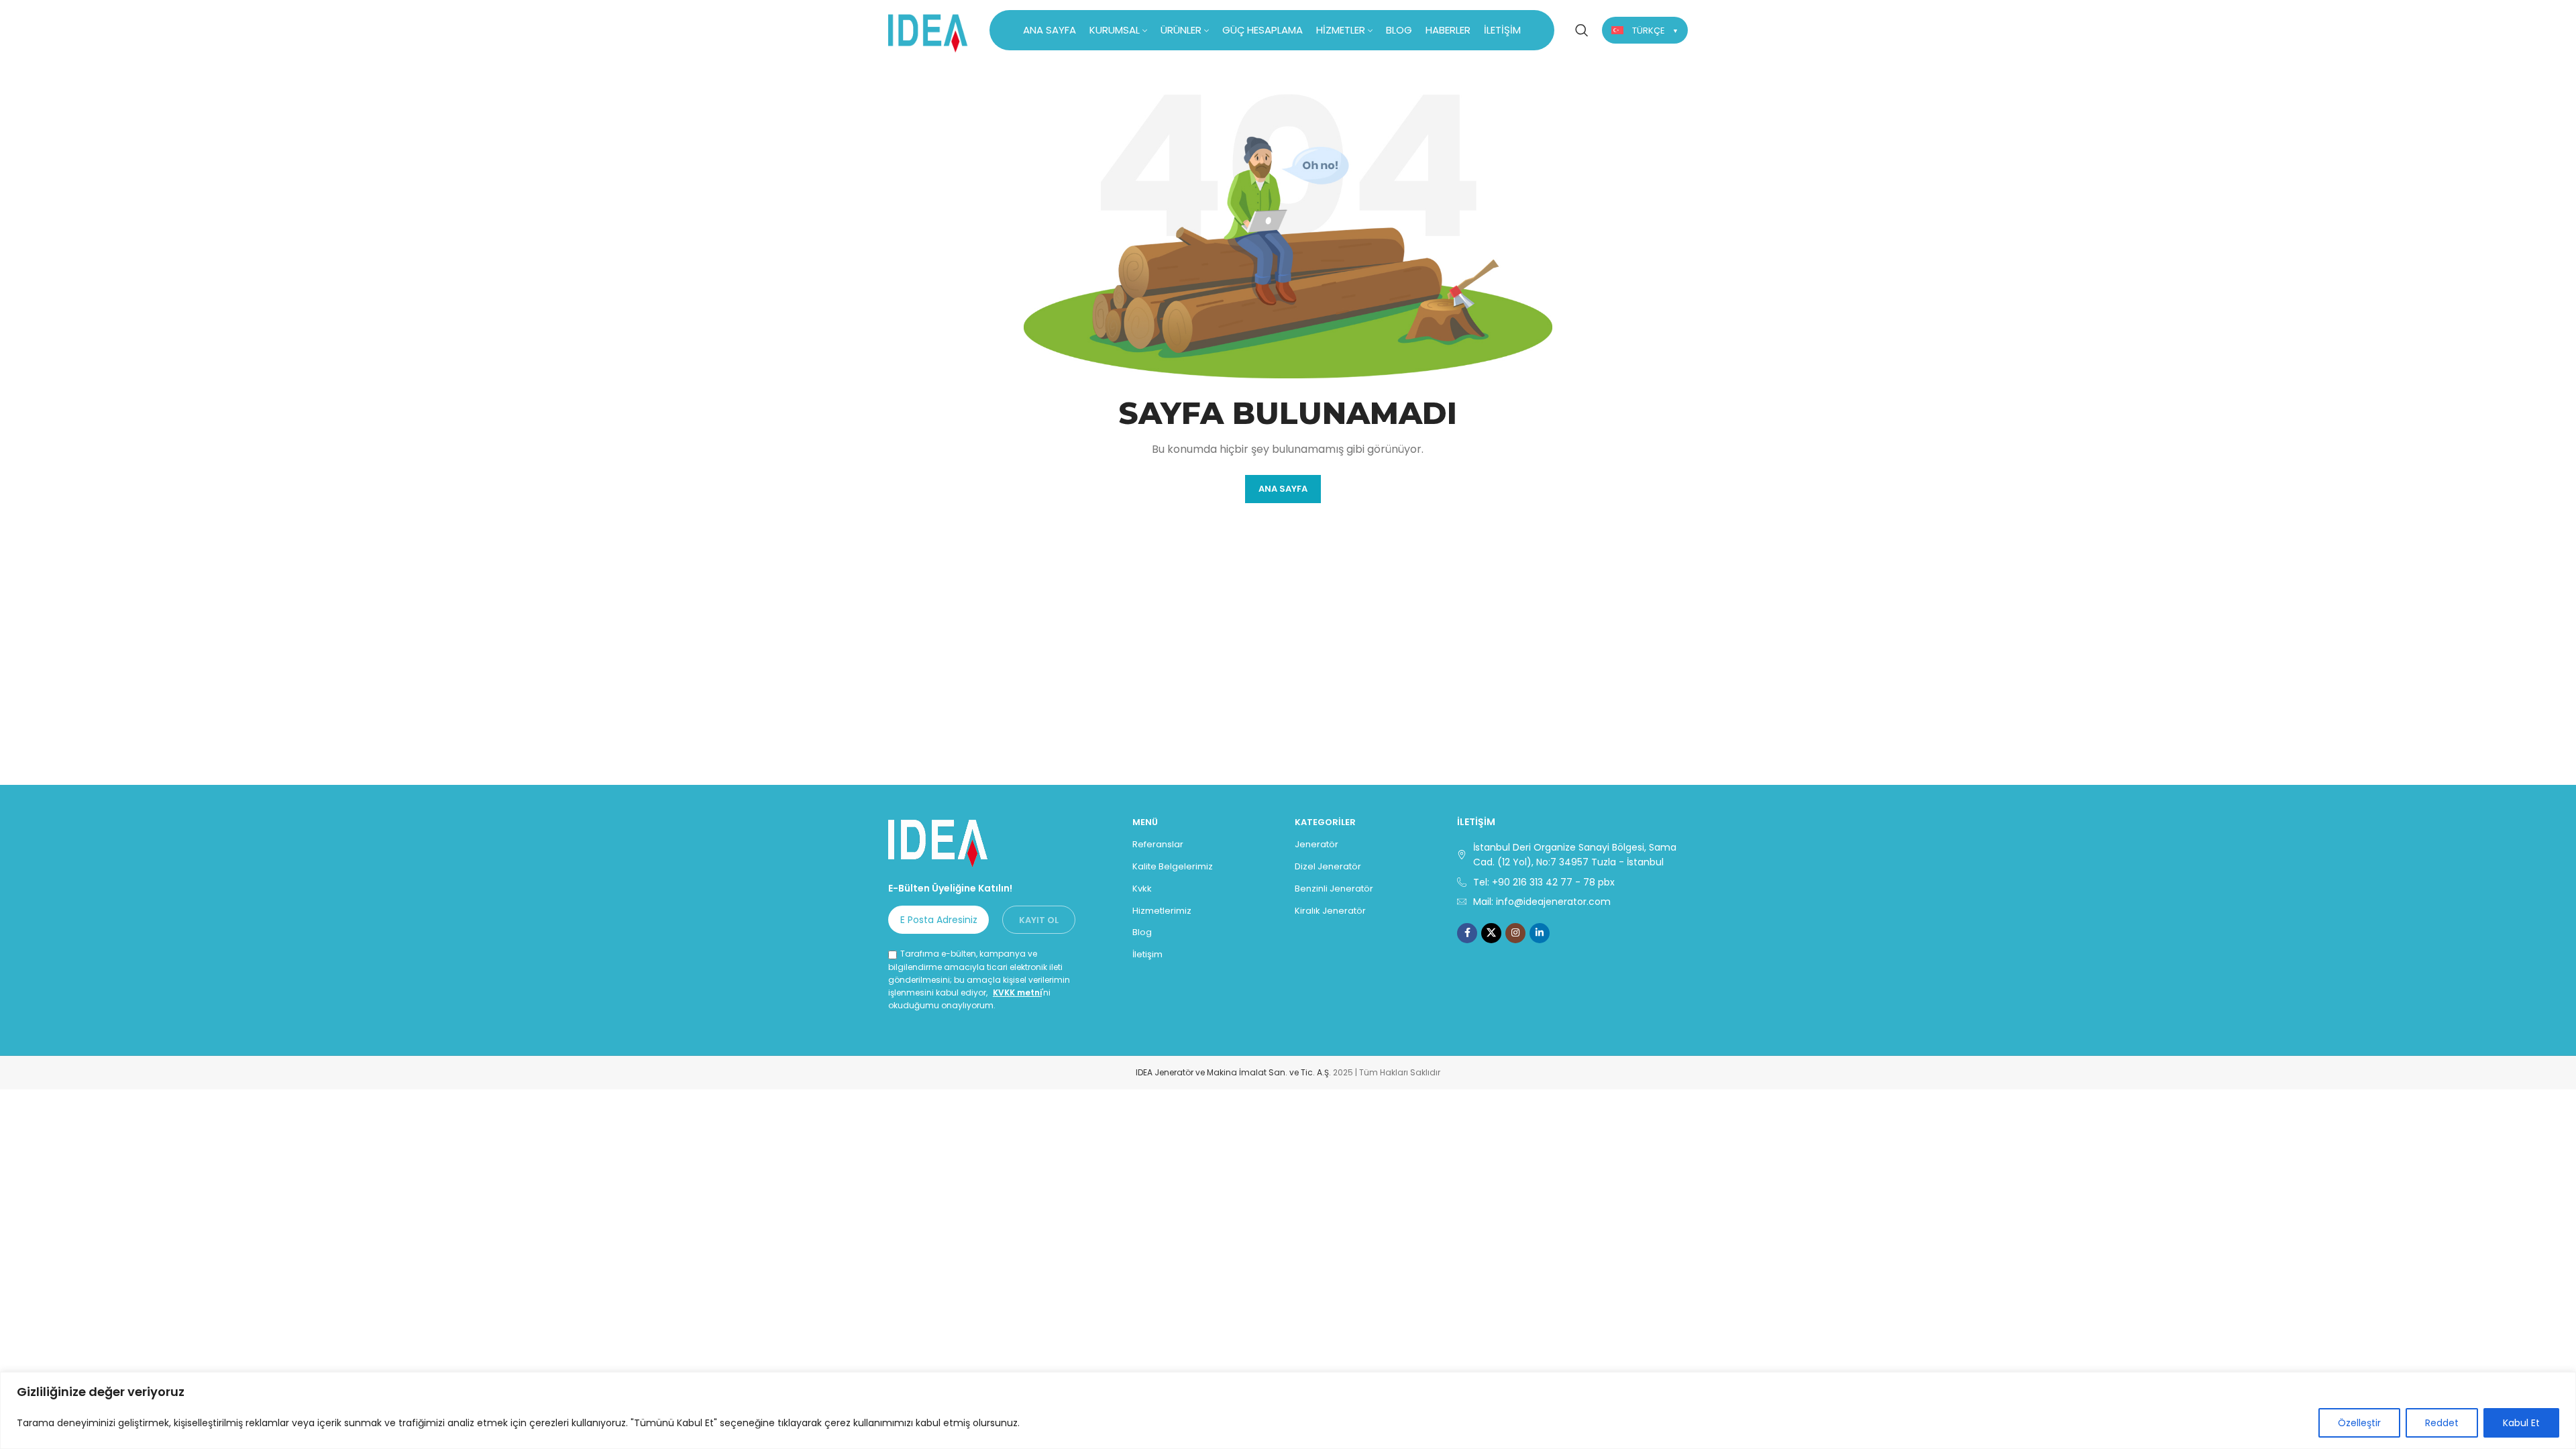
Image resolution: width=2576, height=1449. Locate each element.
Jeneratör (1317, 844)
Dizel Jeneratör (1328, 866)
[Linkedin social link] (1540, 933)
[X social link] (1491, 933)
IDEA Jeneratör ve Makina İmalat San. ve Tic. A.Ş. (1233, 1072)
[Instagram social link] (1515, 933)
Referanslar (1158, 844)
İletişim (1147, 954)
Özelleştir (2359, 1423)
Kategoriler (1325, 822)
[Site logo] (928, 29)
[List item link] (1572, 882)
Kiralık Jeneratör (1330, 911)
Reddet (2442, 1423)
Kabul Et (2521, 1423)
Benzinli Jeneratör (1334, 889)
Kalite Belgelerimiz (1173, 866)
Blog (1142, 932)
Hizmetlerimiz (1162, 911)
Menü (1145, 822)
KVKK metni (1017, 992)
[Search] (1582, 30)
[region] (1288, 1410)
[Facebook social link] (1467, 933)
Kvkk (1142, 889)
